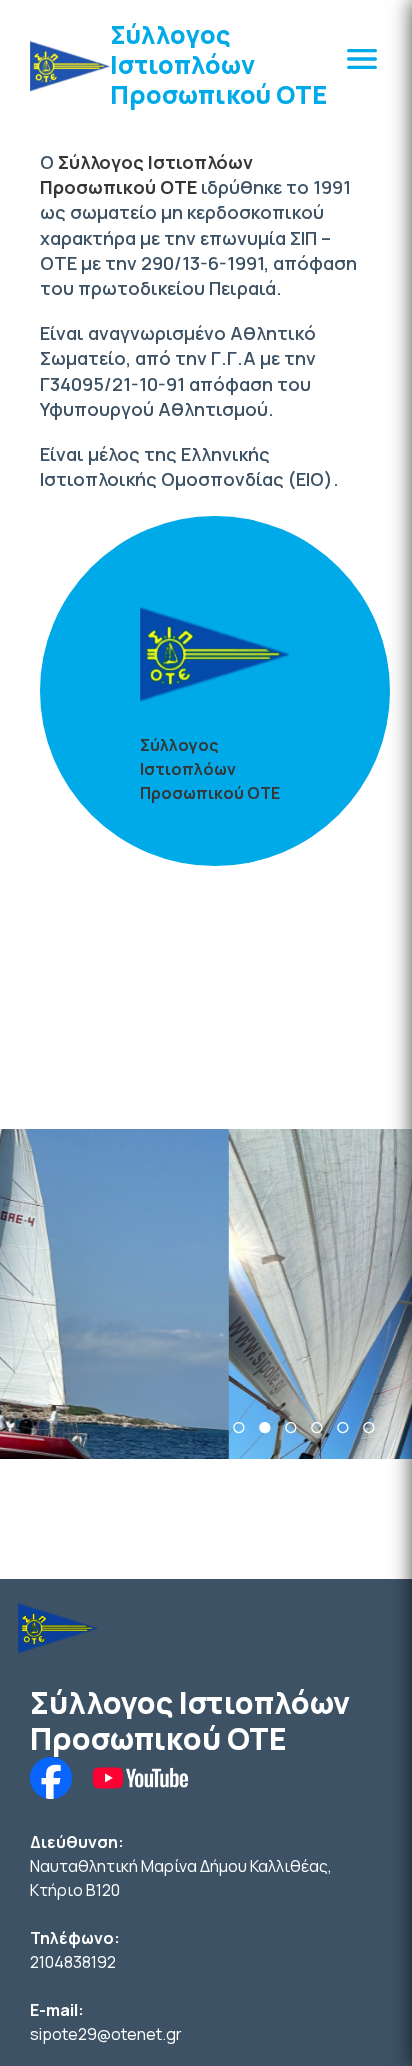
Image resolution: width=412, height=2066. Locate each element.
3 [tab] (291, 1427)
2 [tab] (265, 1427)
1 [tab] (239, 1427)
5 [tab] (343, 1427)
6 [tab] (369, 1427)
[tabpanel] (206, 1294)
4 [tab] (317, 1427)
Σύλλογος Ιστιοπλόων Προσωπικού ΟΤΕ (218, 64)
